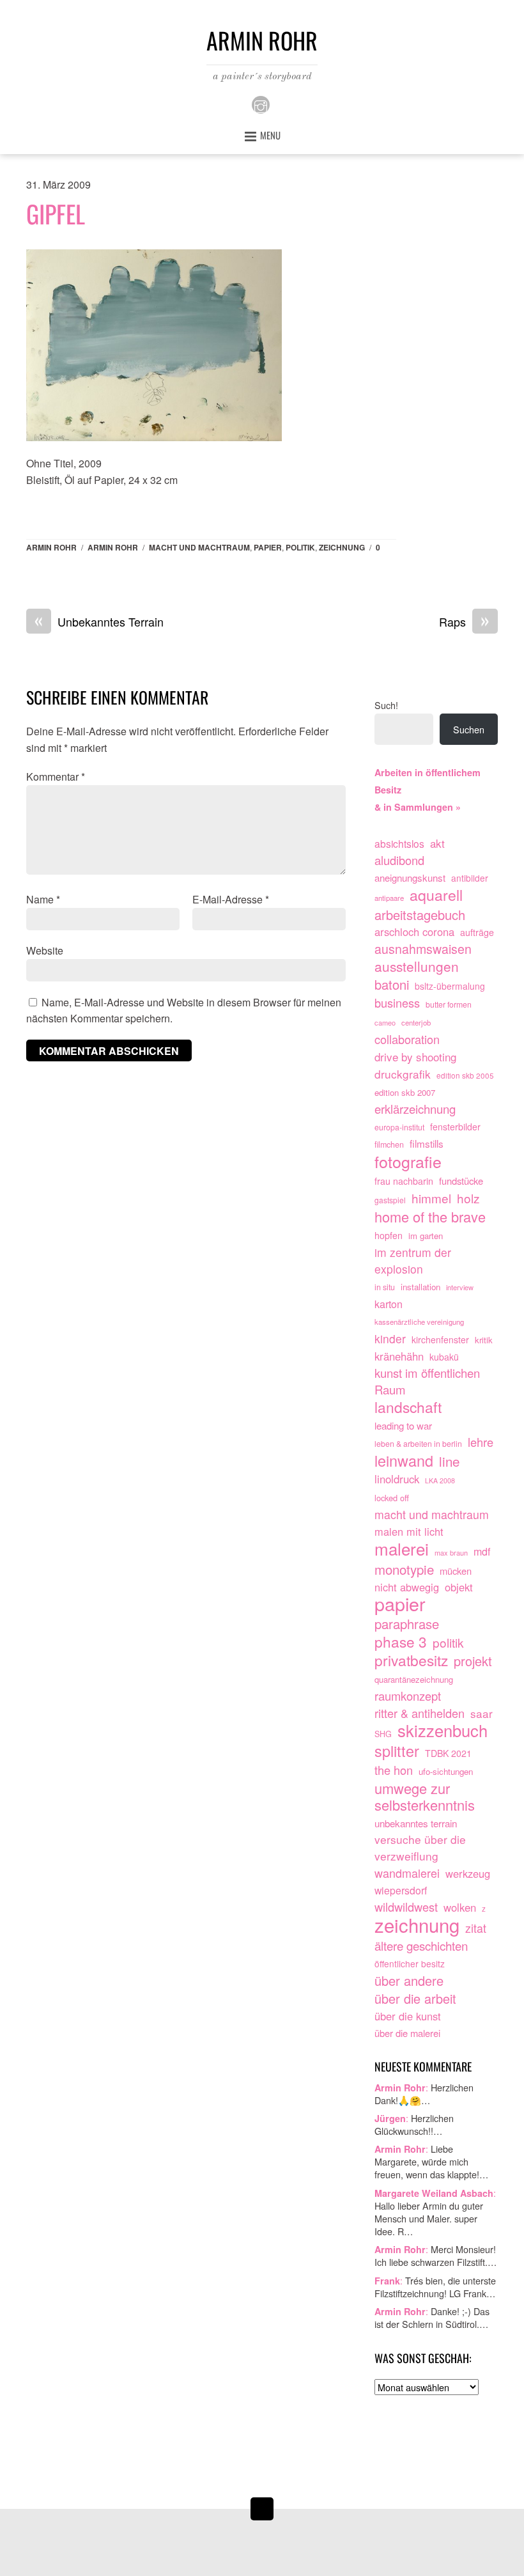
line (449, 1462)
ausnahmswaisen (423, 949)
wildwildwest (406, 1907)
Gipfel (56, 214)
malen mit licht (409, 1531)
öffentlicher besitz (410, 1963)
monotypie (404, 1570)
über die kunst (408, 2016)
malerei (402, 1549)
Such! (386, 705)
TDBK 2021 (448, 1753)
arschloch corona (414, 932)
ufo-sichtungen (446, 1771)
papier (268, 547)
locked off (392, 1498)
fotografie (408, 1162)
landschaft (408, 1407)
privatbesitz (411, 1660)
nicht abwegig (407, 1587)
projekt (473, 1661)
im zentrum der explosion (413, 1261)
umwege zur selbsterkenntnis (425, 1797)
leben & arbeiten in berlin (418, 1444)
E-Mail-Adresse (231, 899)
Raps (464, 622)
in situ (385, 1287)
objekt (459, 1587)
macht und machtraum (199, 547)
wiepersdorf (401, 1890)
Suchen (469, 729)
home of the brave (430, 1217)
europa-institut (399, 1127)
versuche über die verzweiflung (420, 1847)
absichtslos (399, 843)
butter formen (449, 1004)
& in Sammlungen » (418, 807)
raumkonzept (408, 1696)
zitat (476, 1928)
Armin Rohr (51, 547)
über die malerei (407, 2033)
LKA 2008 (440, 1480)
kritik (484, 1340)
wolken (460, 1907)
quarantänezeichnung (414, 1679)
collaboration (407, 1039)
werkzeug (468, 1873)
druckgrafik (403, 1074)
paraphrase (407, 1624)
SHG (383, 1734)
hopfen (389, 1235)
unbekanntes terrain (416, 1823)
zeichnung (342, 547)
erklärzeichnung (415, 1109)
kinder (390, 1339)
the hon (394, 1770)
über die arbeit (415, 1999)
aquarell (436, 895)
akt (437, 843)
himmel (431, 1198)
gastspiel (390, 1200)
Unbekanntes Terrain (99, 622)
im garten (426, 1236)
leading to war (403, 1425)
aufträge (477, 932)
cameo (385, 1022)
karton (389, 1304)
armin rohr (113, 547)
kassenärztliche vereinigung (419, 1322)
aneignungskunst (410, 878)
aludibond (399, 860)
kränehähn (399, 1356)
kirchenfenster (440, 1339)
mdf (482, 1551)
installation (420, 1287)
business (397, 1003)
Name (43, 899)
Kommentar (56, 777)
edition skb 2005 (465, 1075)
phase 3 (401, 1642)
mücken (456, 1571)
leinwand (404, 1461)
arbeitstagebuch (420, 915)
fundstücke (461, 1181)
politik (300, 547)
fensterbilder (455, 1127)
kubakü (444, 1357)
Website (45, 950)
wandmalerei (407, 1873)
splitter (397, 1751)
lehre (481, 1442)
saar (482, 1713)
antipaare (389, 898)
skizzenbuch (443, 1731)
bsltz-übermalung (450, 986)
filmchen (389, 1144)
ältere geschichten (421, 1946)
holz (468, 1198)
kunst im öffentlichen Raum (427, 1381)
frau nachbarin (404, 1181)
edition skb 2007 (405, 1092)
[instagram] (261, 103)
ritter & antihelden (420, 1713)
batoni (392, 985)
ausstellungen (417, 967)
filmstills (427, 1143)
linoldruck (397, 1479)
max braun (451, 1552)
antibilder (470, 878)
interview (460, 1287)
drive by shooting (415, 1057)
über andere (409, 1981)
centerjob (416, 1022)
